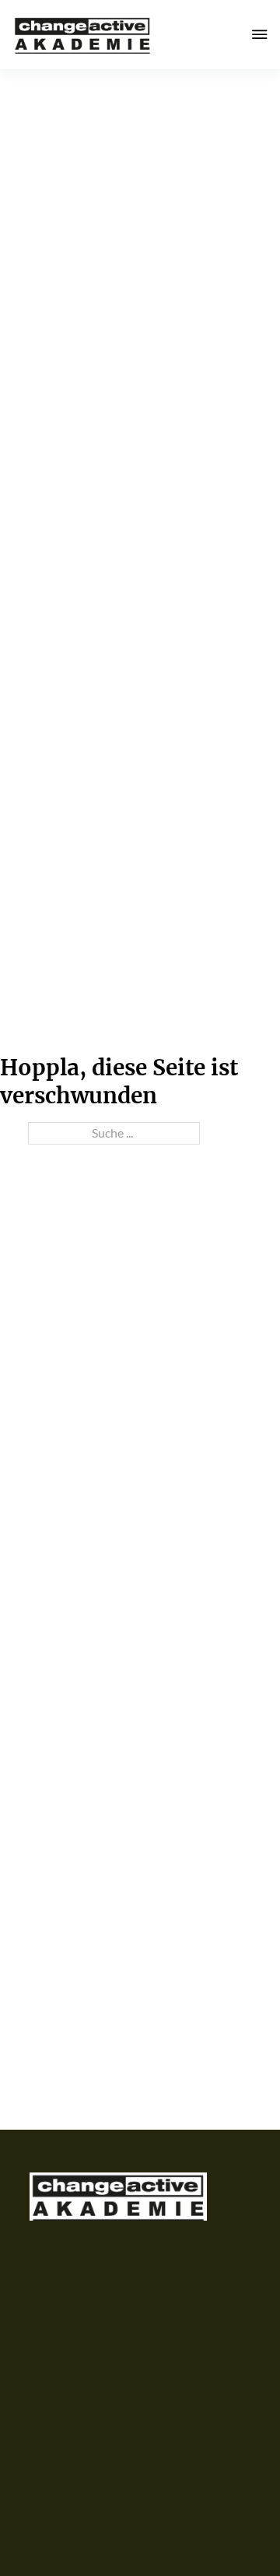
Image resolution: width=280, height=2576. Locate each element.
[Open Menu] (260, 34)
